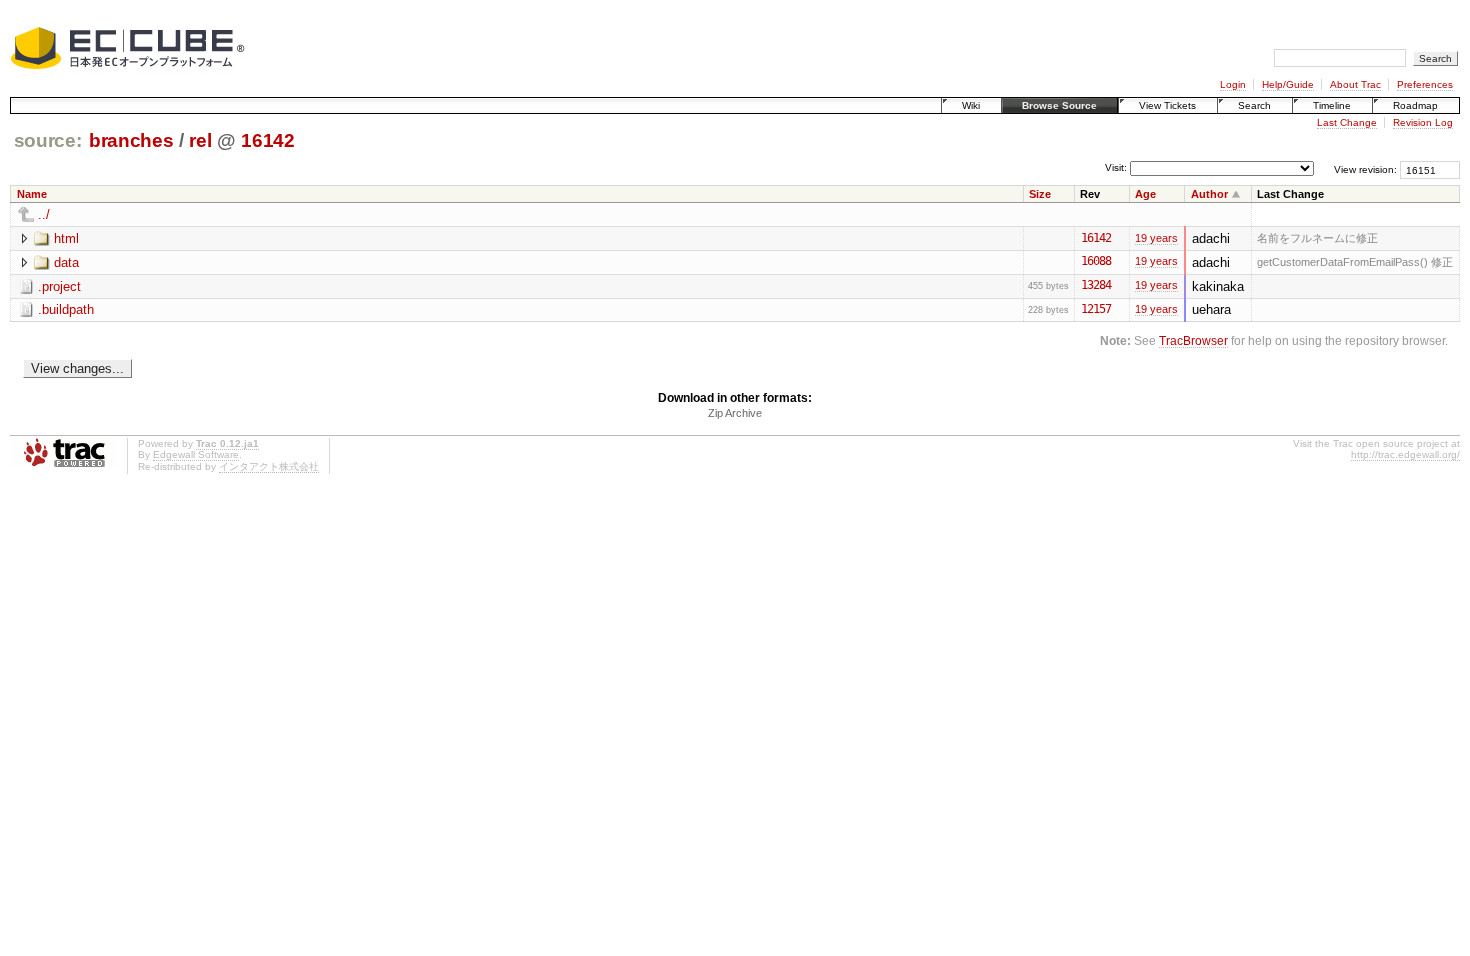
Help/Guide (1288, 84)
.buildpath (66, 309)
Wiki (971, 105)
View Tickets (1167, 105)
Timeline (1332, 105)
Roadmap (1415, 105)
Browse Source (1059, 105)
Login (1233, 84)
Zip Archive (735, 413)
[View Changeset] (1120, 238)
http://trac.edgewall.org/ (1405, 454)
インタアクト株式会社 (269, 466)
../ (44, 214)
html (66, 238)
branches (131, 140)
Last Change (1347, 122)
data (66, 262)
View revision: (1365, 169)
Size (1040, 194)
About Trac (1355, 84)
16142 (267, 140)
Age (1145, 194)
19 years (1156, 238)
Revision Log (1423, 122)
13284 (1096, 285)
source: (48, 140)
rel (200, 140)
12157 (1096, 309)
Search (1254, 105)
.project (59, 286)
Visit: (1116, 168)
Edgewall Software (196, 454)
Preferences (1425, 84)
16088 (1096, 261)
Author (1209, 194)
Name (32, 194)
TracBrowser (1193, 340)
